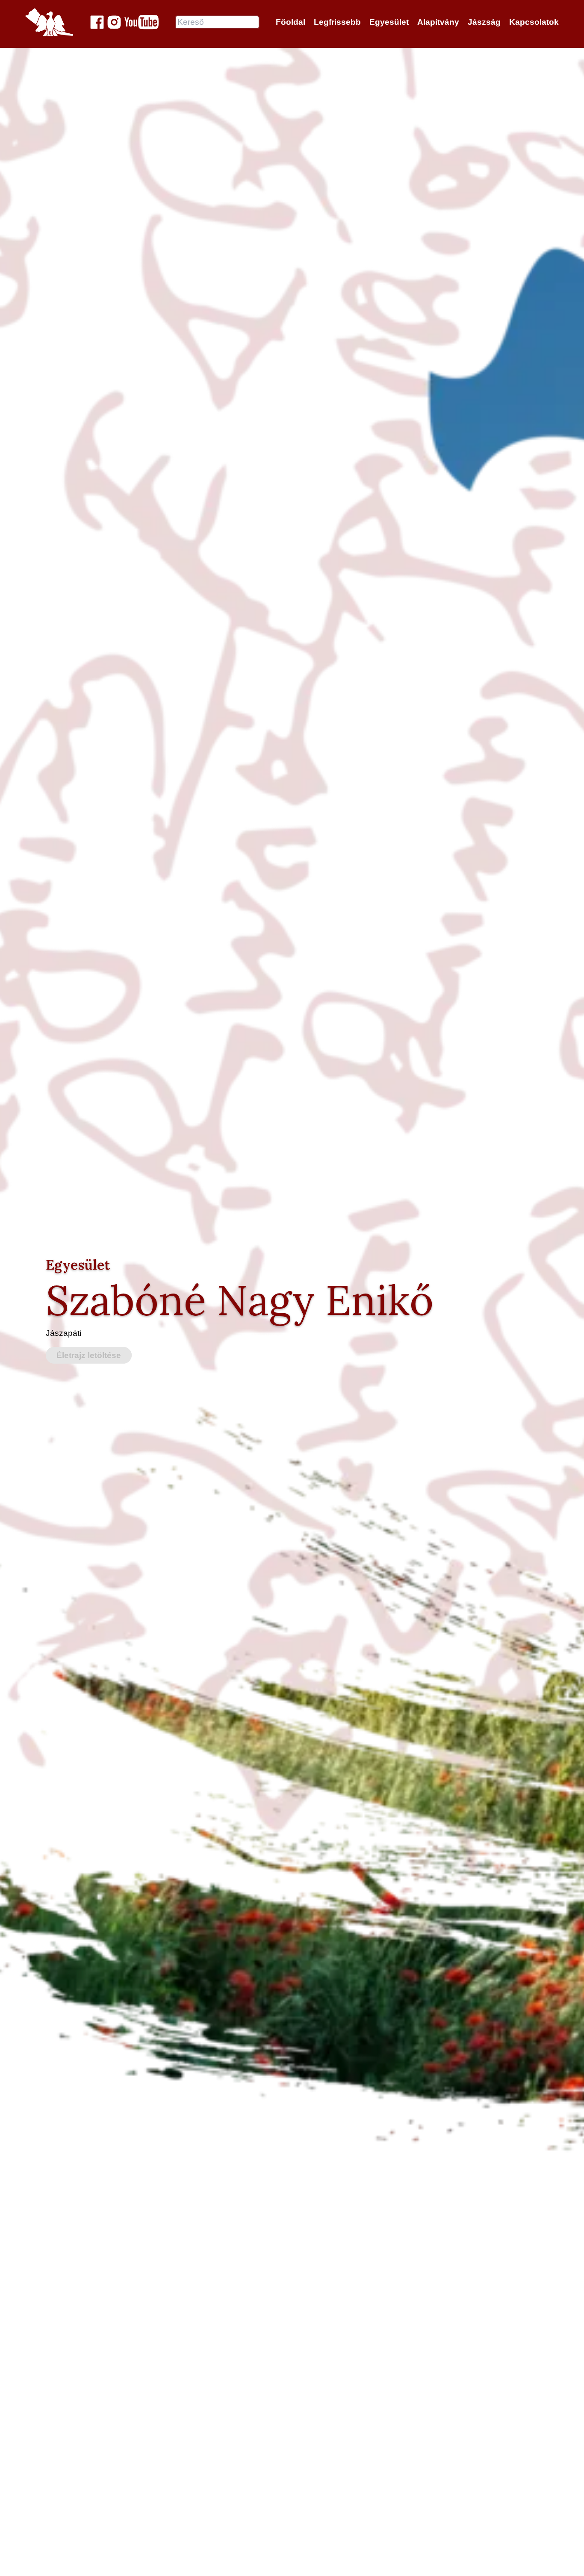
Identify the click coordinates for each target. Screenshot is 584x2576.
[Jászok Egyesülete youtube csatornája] (142, 22)
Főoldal (291, 22)
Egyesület (389, 22)
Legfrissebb (337, 22)
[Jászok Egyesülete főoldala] (49, 22)
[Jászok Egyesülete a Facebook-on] (97, 22)
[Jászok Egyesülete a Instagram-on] (114, 22)
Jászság (484, 22)
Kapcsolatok (534, 22)
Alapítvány (438, 22)
